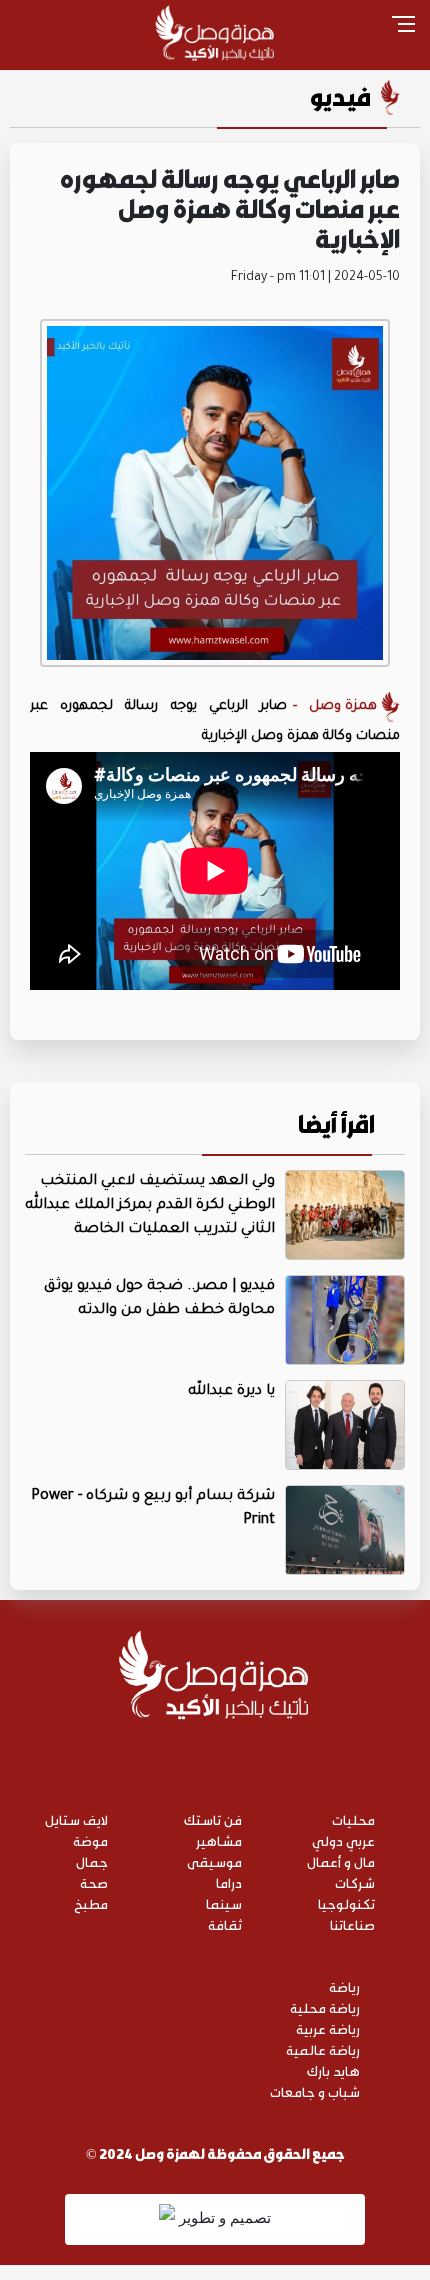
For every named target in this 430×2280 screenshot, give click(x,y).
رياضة (344, 1986)
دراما (229, 1882)
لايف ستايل (76, 1819)
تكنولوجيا (346, 1903)
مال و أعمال (341, 1861)
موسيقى (214, 1861)
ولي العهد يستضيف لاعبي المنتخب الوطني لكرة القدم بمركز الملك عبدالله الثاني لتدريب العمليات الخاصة (150, 1206)
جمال (92, 1861)
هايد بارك (333, 2070)
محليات (353, 1819)
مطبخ (91, 1903)
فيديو (340, 97)
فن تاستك (213, 1819)
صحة (94, 1882)
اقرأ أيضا (336, 1124)
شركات (355, 1882)
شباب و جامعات (315, 2091)
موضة (90, 1840)
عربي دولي (343, 1840)
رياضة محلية (325, 2007)
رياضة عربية (328, 2028)
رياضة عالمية (323, 2049)
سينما (224, 1903)
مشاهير (219, 1840)
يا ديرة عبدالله (231, 1392)
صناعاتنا (352, 1924)
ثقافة (225, 1924)
